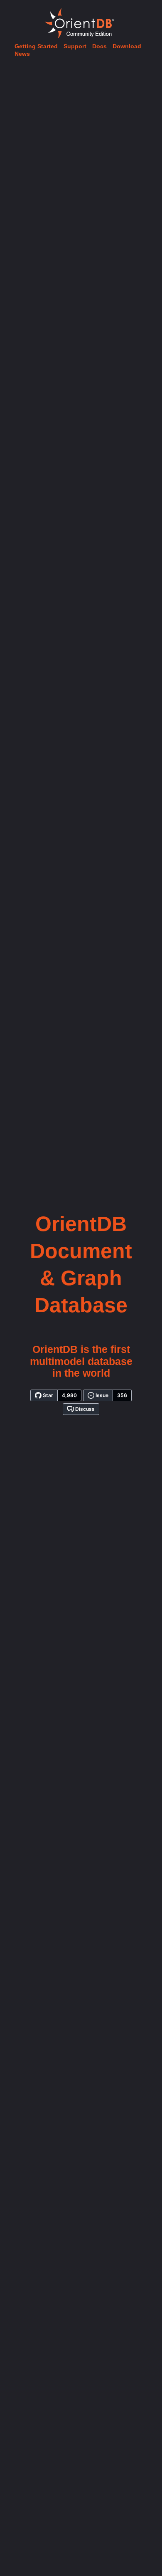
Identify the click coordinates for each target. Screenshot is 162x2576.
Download (127, 46)
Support (75, 46)
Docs (99, 46)
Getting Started (36, 46)
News (22, 54)
